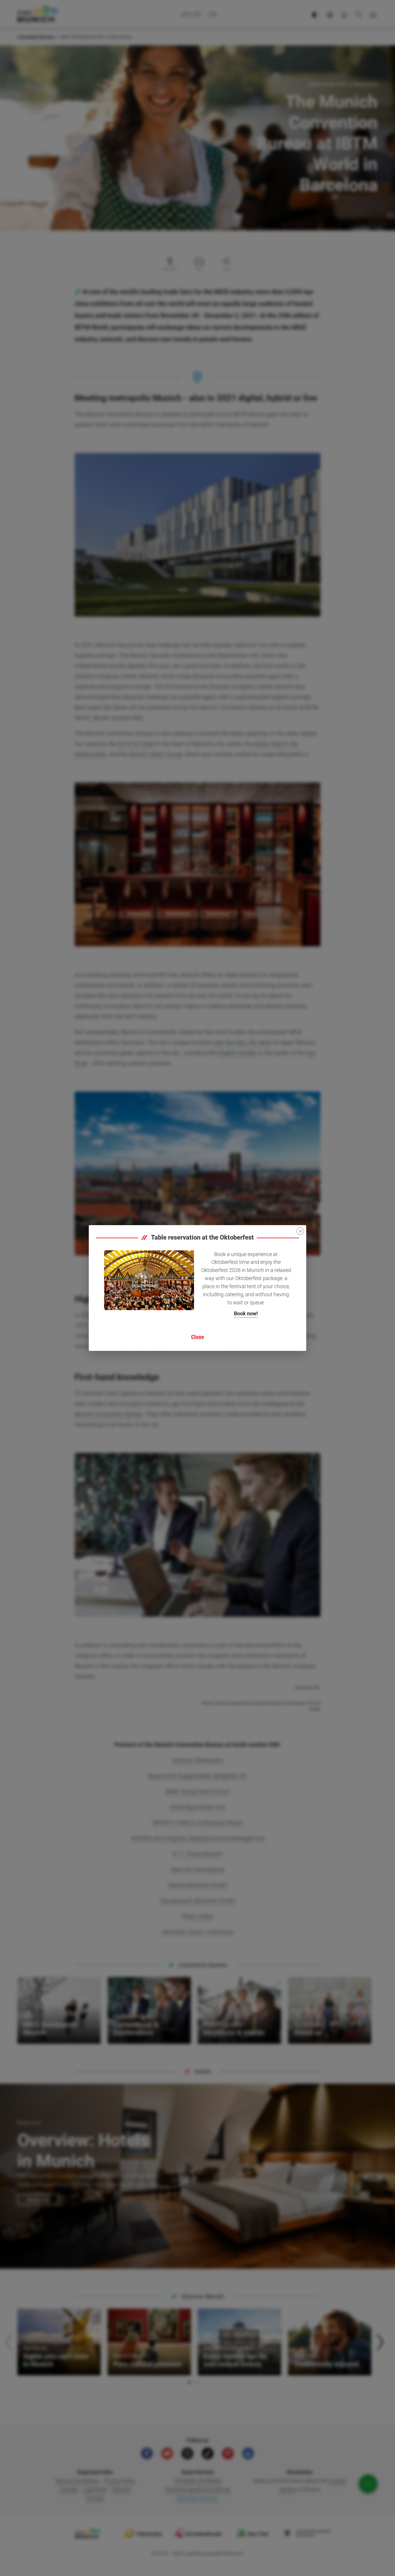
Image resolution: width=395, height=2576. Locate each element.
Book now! (246, 1313)
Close (197, 1337)
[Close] (300, 1231)
